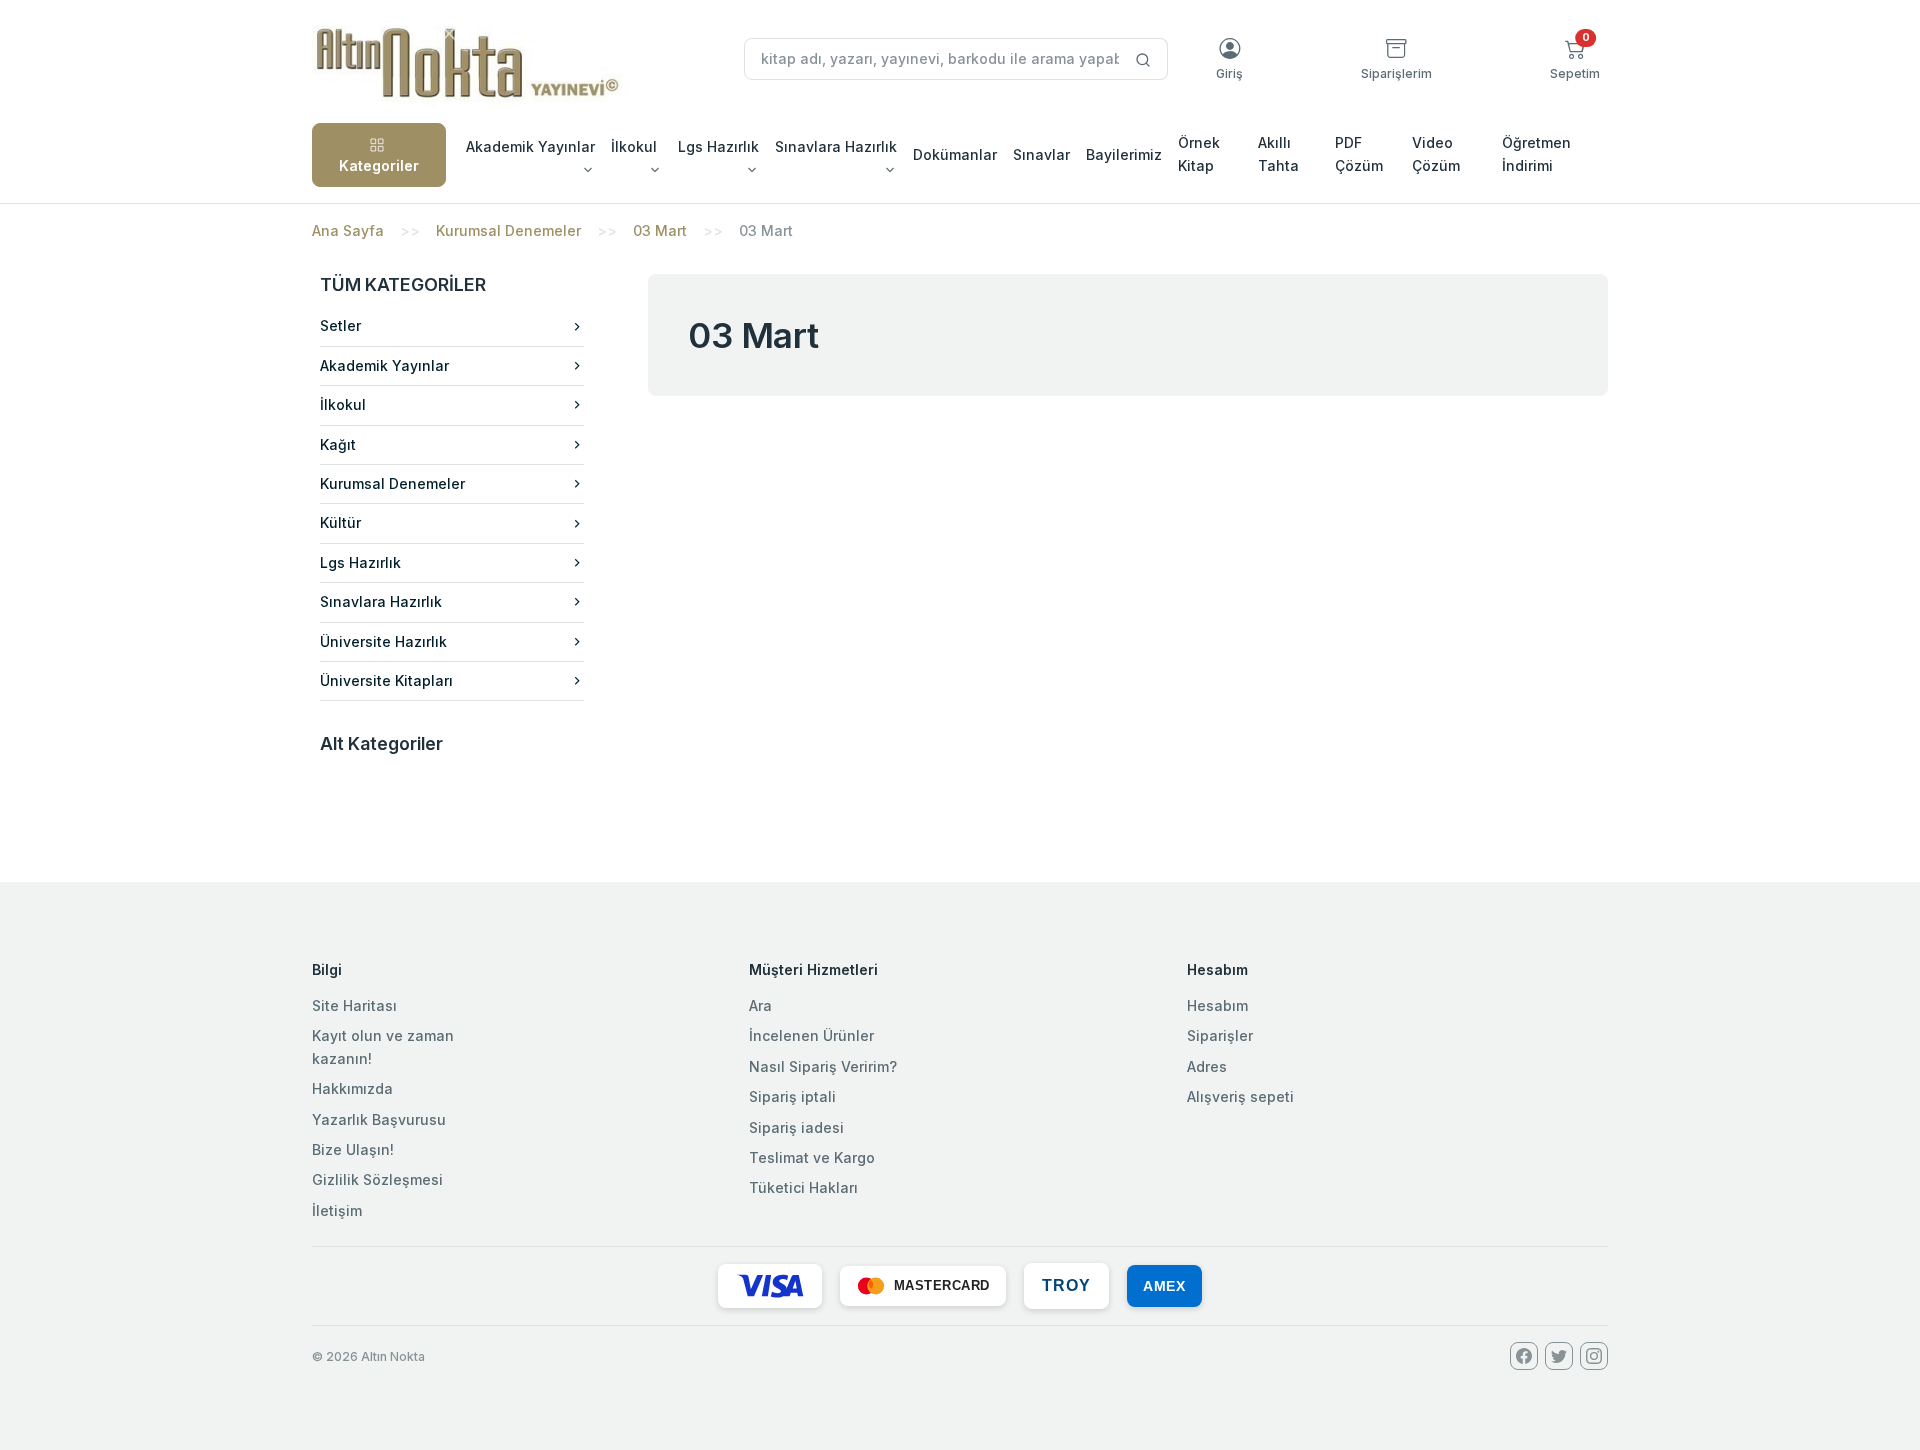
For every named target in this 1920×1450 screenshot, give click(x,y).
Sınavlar (1041, 154)
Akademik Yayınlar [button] (530, 146)
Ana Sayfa (348, 230)
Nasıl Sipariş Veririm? (823, 1066)
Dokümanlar (955, 154)
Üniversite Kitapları (386, 680)
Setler (340, 325)
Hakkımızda (352, 1088)
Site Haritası (354, 1005)
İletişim (337, 1210)
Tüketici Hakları (803, 1187)
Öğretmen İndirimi (1536, 153)
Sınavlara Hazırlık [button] (836, 146)
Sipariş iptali (792, 1096)
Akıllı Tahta (1278, 153)
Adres (1207, 1066)
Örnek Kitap (1199, 153)
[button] (1575, 59)
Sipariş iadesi (796, 1127)
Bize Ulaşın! (353, 1149)
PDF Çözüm (1359, 153)
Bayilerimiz (1124, 154)
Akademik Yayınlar (384, 365)
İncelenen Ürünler (811, 1035)
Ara (760, 1005)
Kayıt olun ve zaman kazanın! (383, 1046)
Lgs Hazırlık (360, 562)
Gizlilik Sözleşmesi (377, 1179)
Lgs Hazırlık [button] (718, 146)
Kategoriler (379, 165)
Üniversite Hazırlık (383, 641)
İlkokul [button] (634, 146)
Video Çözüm (1436, 153)
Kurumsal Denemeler (508, 230)
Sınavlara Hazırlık (381, 601)
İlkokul (343, 404)
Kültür (340, 522)
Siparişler (1220, 1035)
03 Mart (660, 230)
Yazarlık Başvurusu (379, 1119)
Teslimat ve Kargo (812, 1157)
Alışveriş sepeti (1240, 1096)
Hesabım (1217, 1005)
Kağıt (338, 444)
